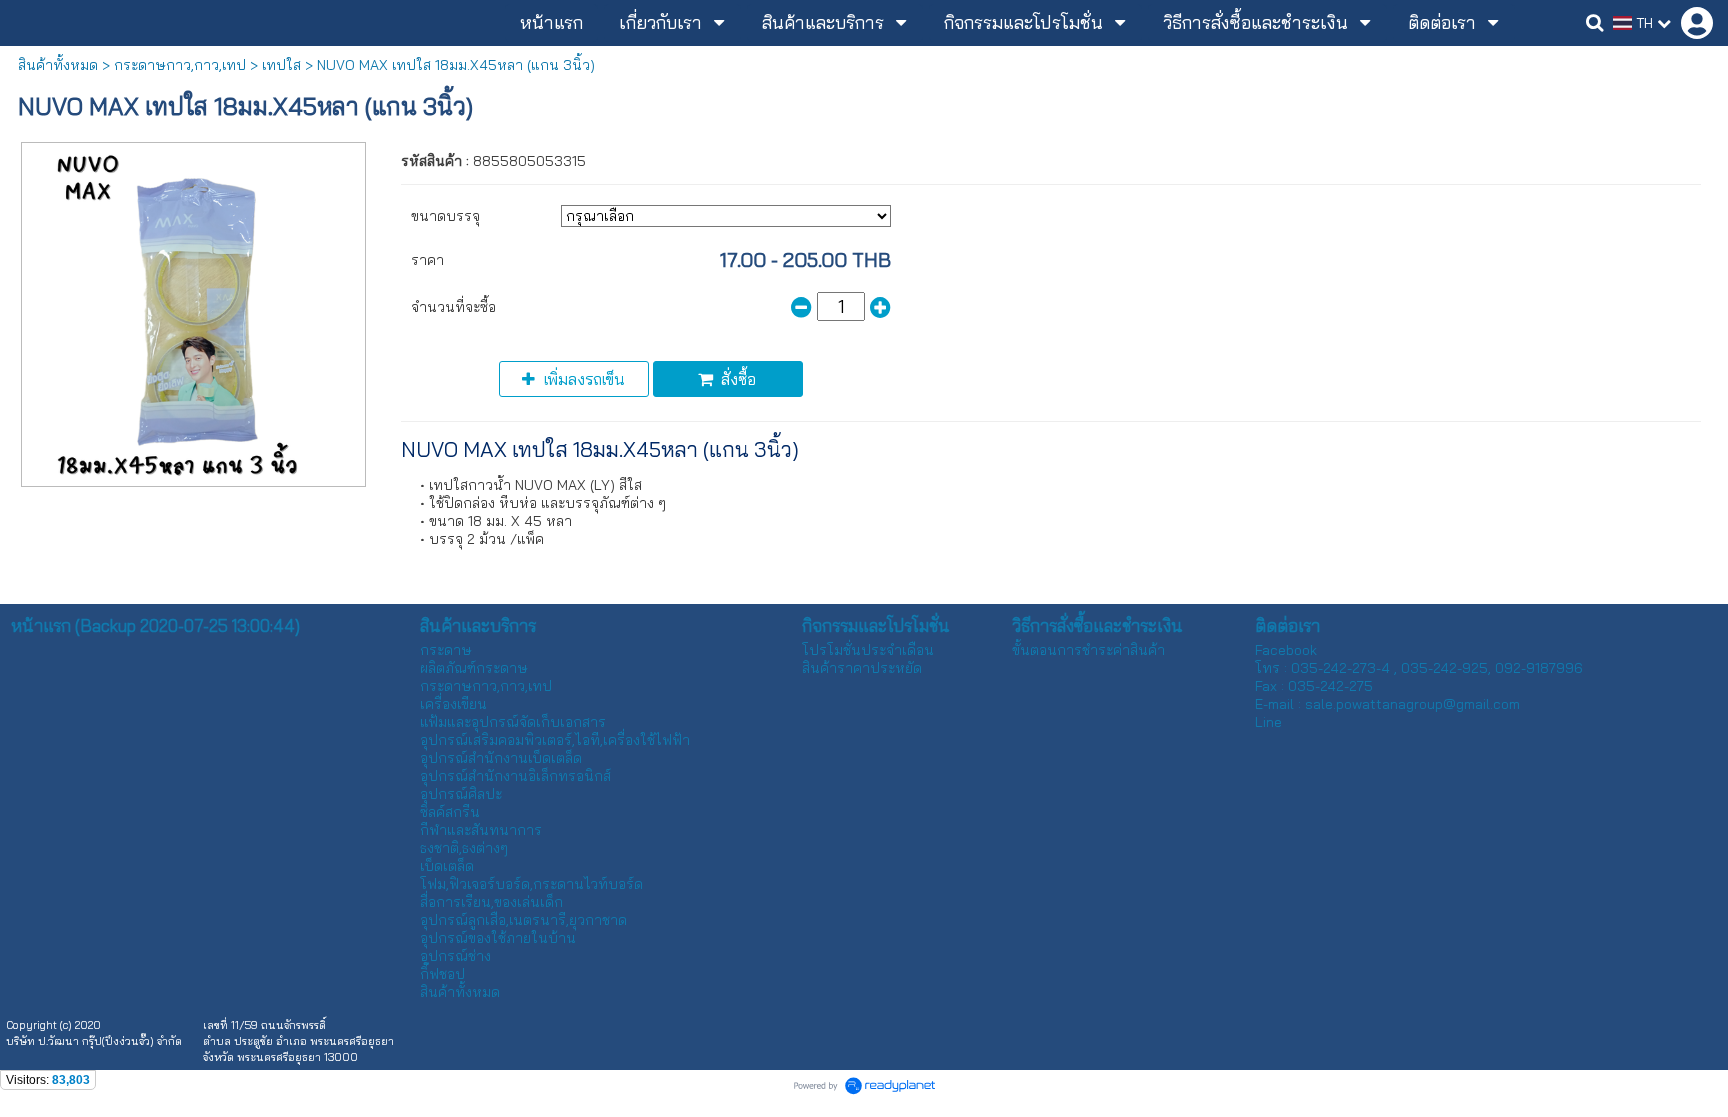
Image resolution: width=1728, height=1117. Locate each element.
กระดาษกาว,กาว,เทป (180, 65)
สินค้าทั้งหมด (58, 65)
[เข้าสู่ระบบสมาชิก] (1697, 23)
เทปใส (281, 65)
